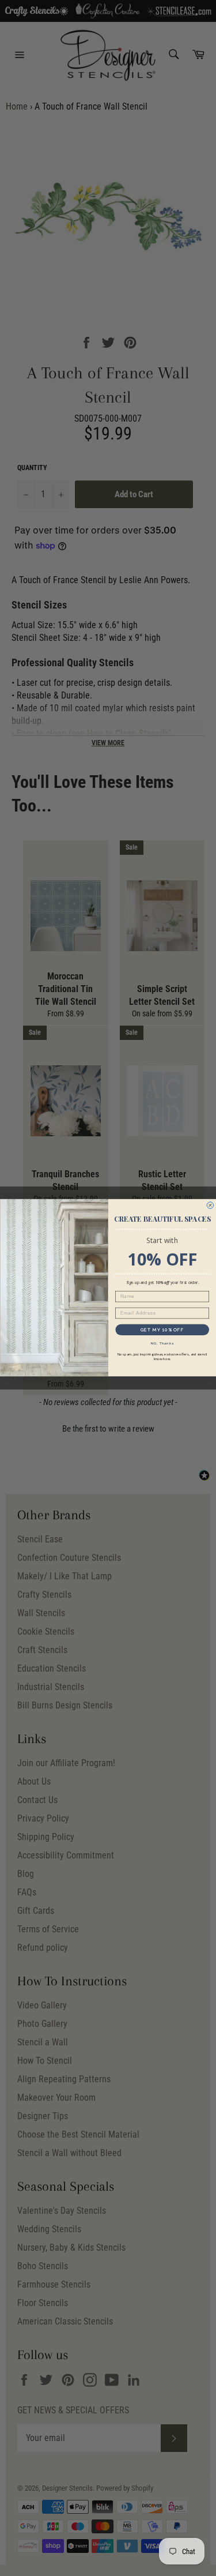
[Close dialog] (210, 1206)
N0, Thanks (162, 1344)
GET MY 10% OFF (162, 1330)
